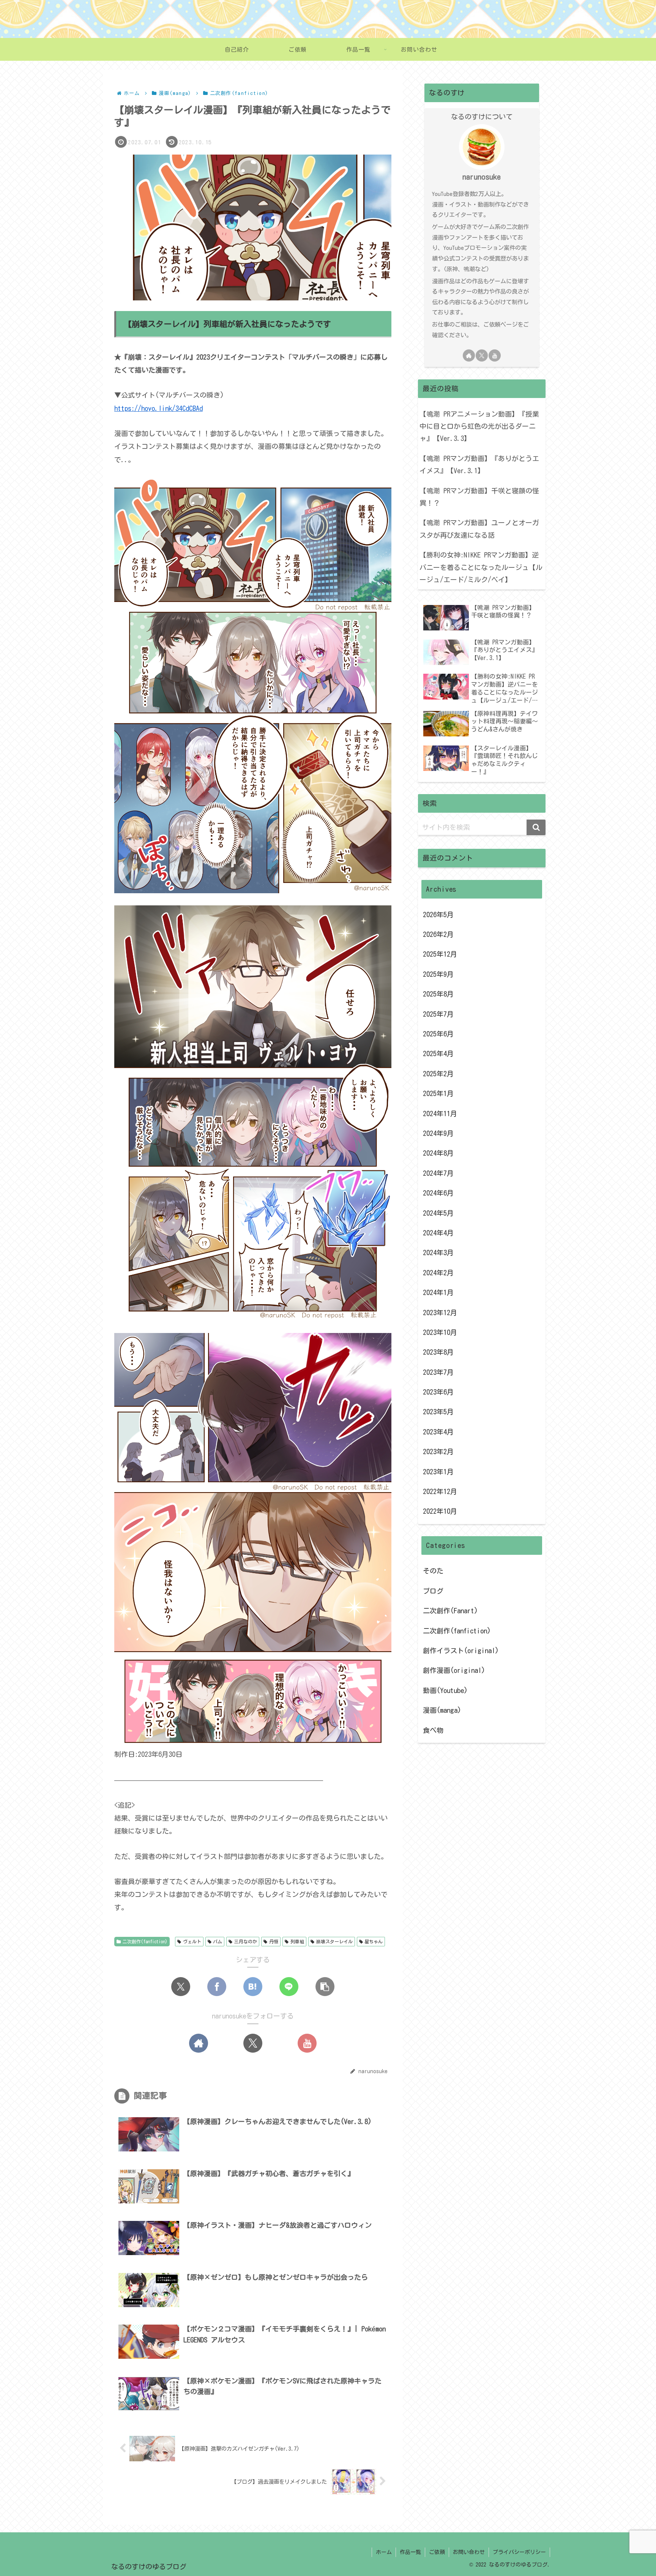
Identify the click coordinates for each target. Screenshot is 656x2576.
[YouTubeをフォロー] (307, 2043)
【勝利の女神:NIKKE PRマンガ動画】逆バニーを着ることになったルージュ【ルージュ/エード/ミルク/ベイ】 (481, 567)
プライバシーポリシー (519, 2552)
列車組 (297, 1941)
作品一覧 (410, 2552)
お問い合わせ (469, 2552)
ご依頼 (437, 2552)
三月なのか (246, 1941)
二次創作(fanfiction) (145, 1941)
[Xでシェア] (181, 1987)
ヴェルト (192, 1941)
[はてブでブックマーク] (253, 1987)
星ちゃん (374, 1941)
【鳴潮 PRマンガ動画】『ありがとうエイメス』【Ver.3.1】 (479, 464)
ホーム (384, 2552)
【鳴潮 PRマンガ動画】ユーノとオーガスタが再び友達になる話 (479, 529)
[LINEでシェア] (289, 1987)
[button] (325, 1987)
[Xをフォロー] (253, 2043)
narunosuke (482, 177)
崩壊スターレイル (334, 1941)
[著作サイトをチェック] (199, 2043)
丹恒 (274, 1941)
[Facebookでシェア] (217, 1987)
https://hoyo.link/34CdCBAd (158, 408)
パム (218, 1941)
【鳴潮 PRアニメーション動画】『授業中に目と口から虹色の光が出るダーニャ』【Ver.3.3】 (479, 426)
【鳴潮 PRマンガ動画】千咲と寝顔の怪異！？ (479, 497)
